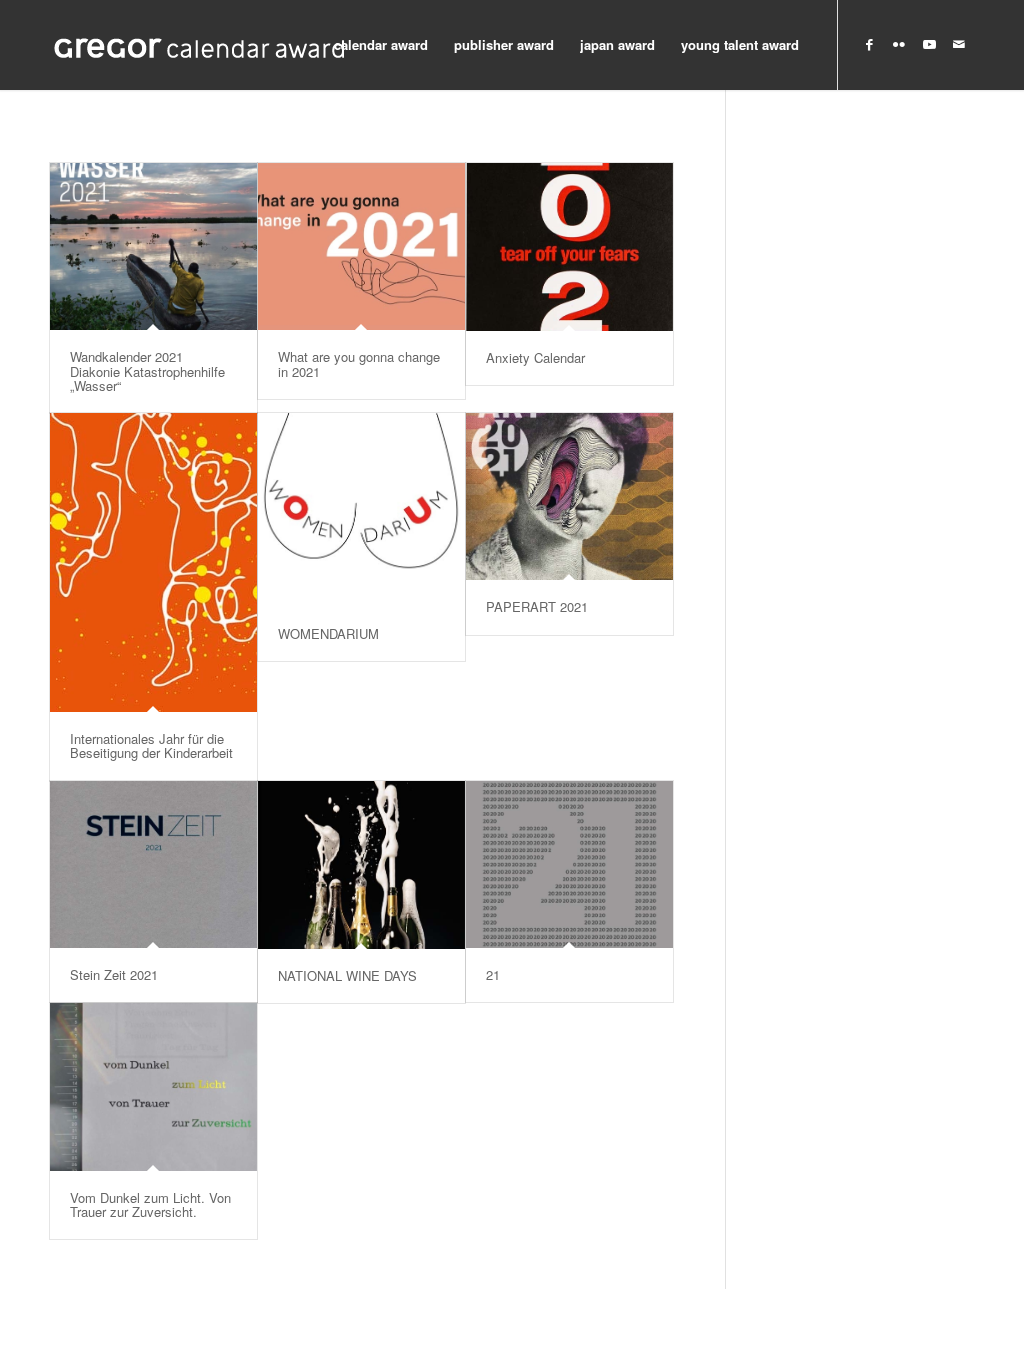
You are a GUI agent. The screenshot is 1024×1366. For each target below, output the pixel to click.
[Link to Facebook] (869, 44)
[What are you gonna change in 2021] (361, 246)
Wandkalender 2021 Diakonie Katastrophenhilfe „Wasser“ (147, 371)
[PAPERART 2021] (569, 496)
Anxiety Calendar (535, 357)
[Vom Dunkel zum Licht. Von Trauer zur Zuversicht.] (153, 1086)
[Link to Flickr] (899, 44)
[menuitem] (381, 45)
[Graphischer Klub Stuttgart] (200, 45)
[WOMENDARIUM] (361, 510)
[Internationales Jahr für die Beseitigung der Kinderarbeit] (153, 562)
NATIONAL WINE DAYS (347, 975)
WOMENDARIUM (328, 633)
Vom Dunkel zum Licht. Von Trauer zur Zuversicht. (150, 1204)
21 (493, 974)
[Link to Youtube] (929, 44)
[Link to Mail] (959, 44)
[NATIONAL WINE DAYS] (361, 865)
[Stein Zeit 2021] (153, 864)
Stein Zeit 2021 (114, 974)
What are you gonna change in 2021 (359, 363)
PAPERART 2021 (537, 606)
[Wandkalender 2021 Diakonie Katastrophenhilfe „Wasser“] (153, 246)
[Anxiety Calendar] (569, 247)
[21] (569, 864)
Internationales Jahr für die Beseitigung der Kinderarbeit (151, 745)
